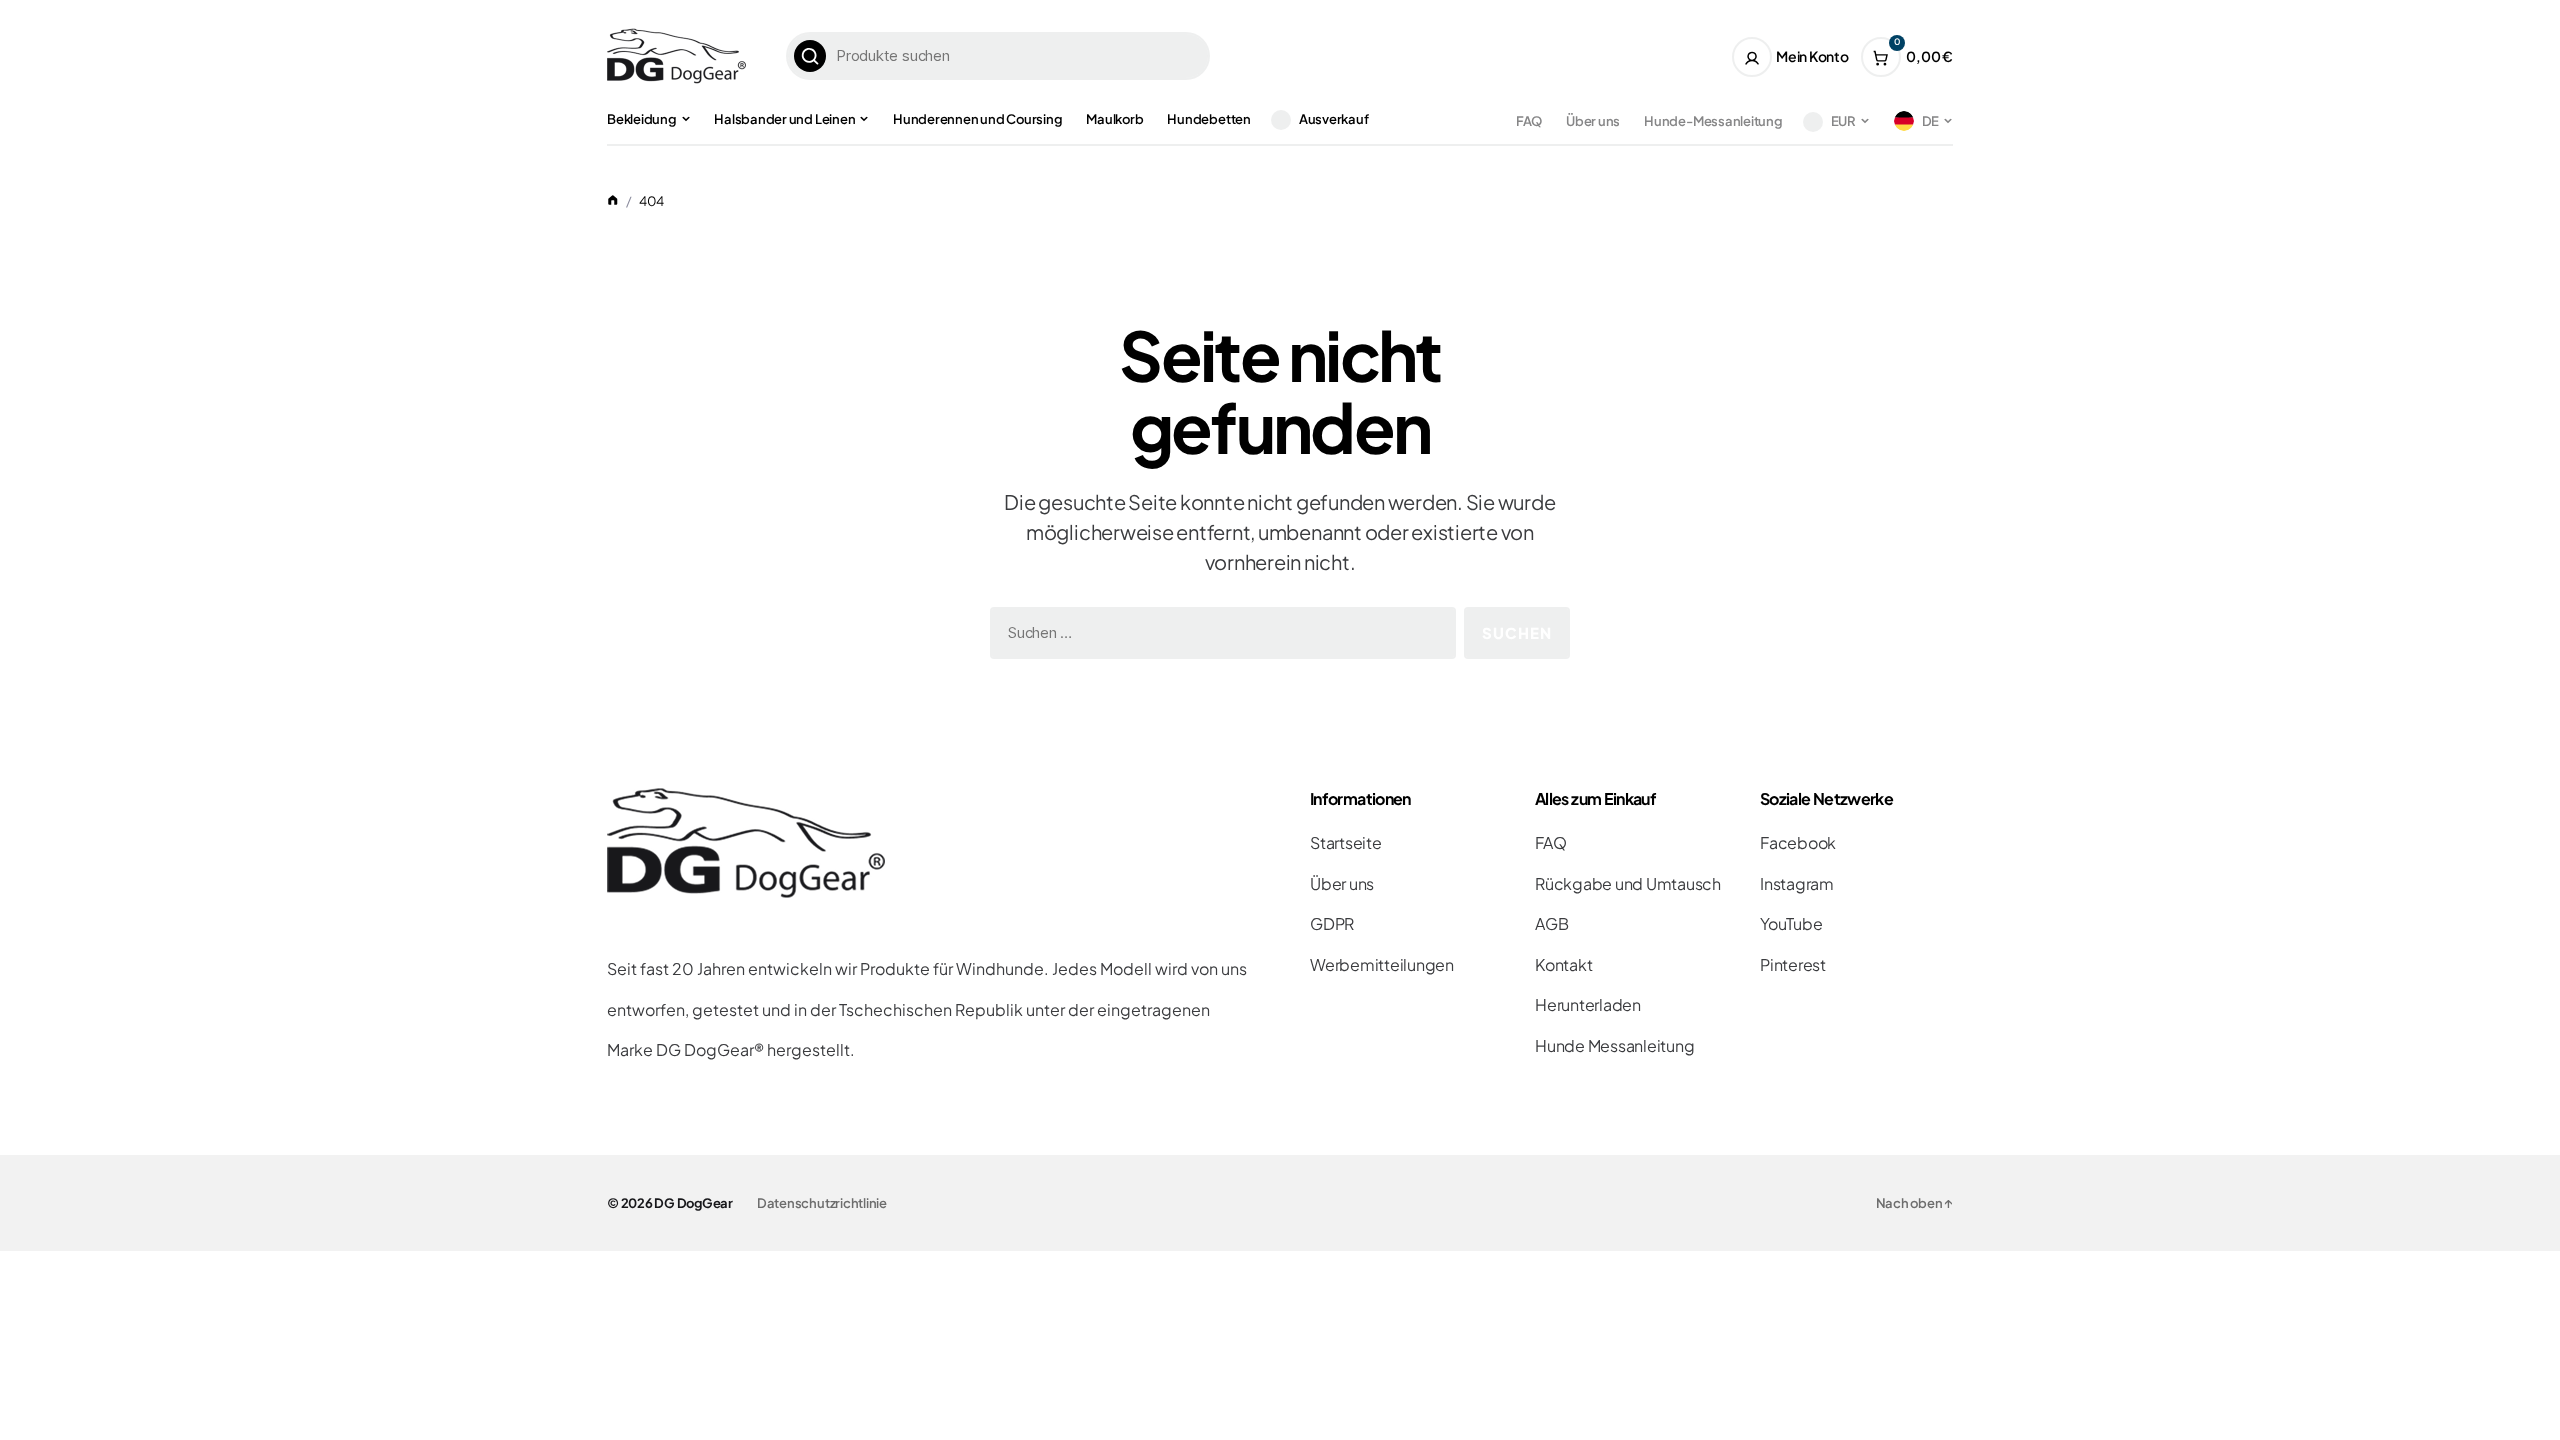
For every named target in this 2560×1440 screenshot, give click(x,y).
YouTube (1791, 923)
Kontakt (1563, 964)
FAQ (1529, 121)
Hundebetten (1208, 119)
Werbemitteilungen (1382, 964)
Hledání (810, 56)
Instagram (1797, 883)
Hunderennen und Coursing (977, 119)
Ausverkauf (1334, 119)
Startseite (1346, 842)
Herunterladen (1588, 1004)
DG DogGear (693, 1203)
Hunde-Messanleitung (1713, 121)
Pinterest (1793, 964)
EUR (1843, 121)
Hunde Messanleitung (1614, 1045)
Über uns (1593, 121)
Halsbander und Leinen (784, 119)
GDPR (1332, 923)
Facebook (1798, 842)
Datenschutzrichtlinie (822, 1203)
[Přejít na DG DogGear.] (613, 201)
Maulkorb (1114, 119)
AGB (1551, 923)
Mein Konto (1812, 56)
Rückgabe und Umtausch (1628, 883)
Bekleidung (642, 119)
